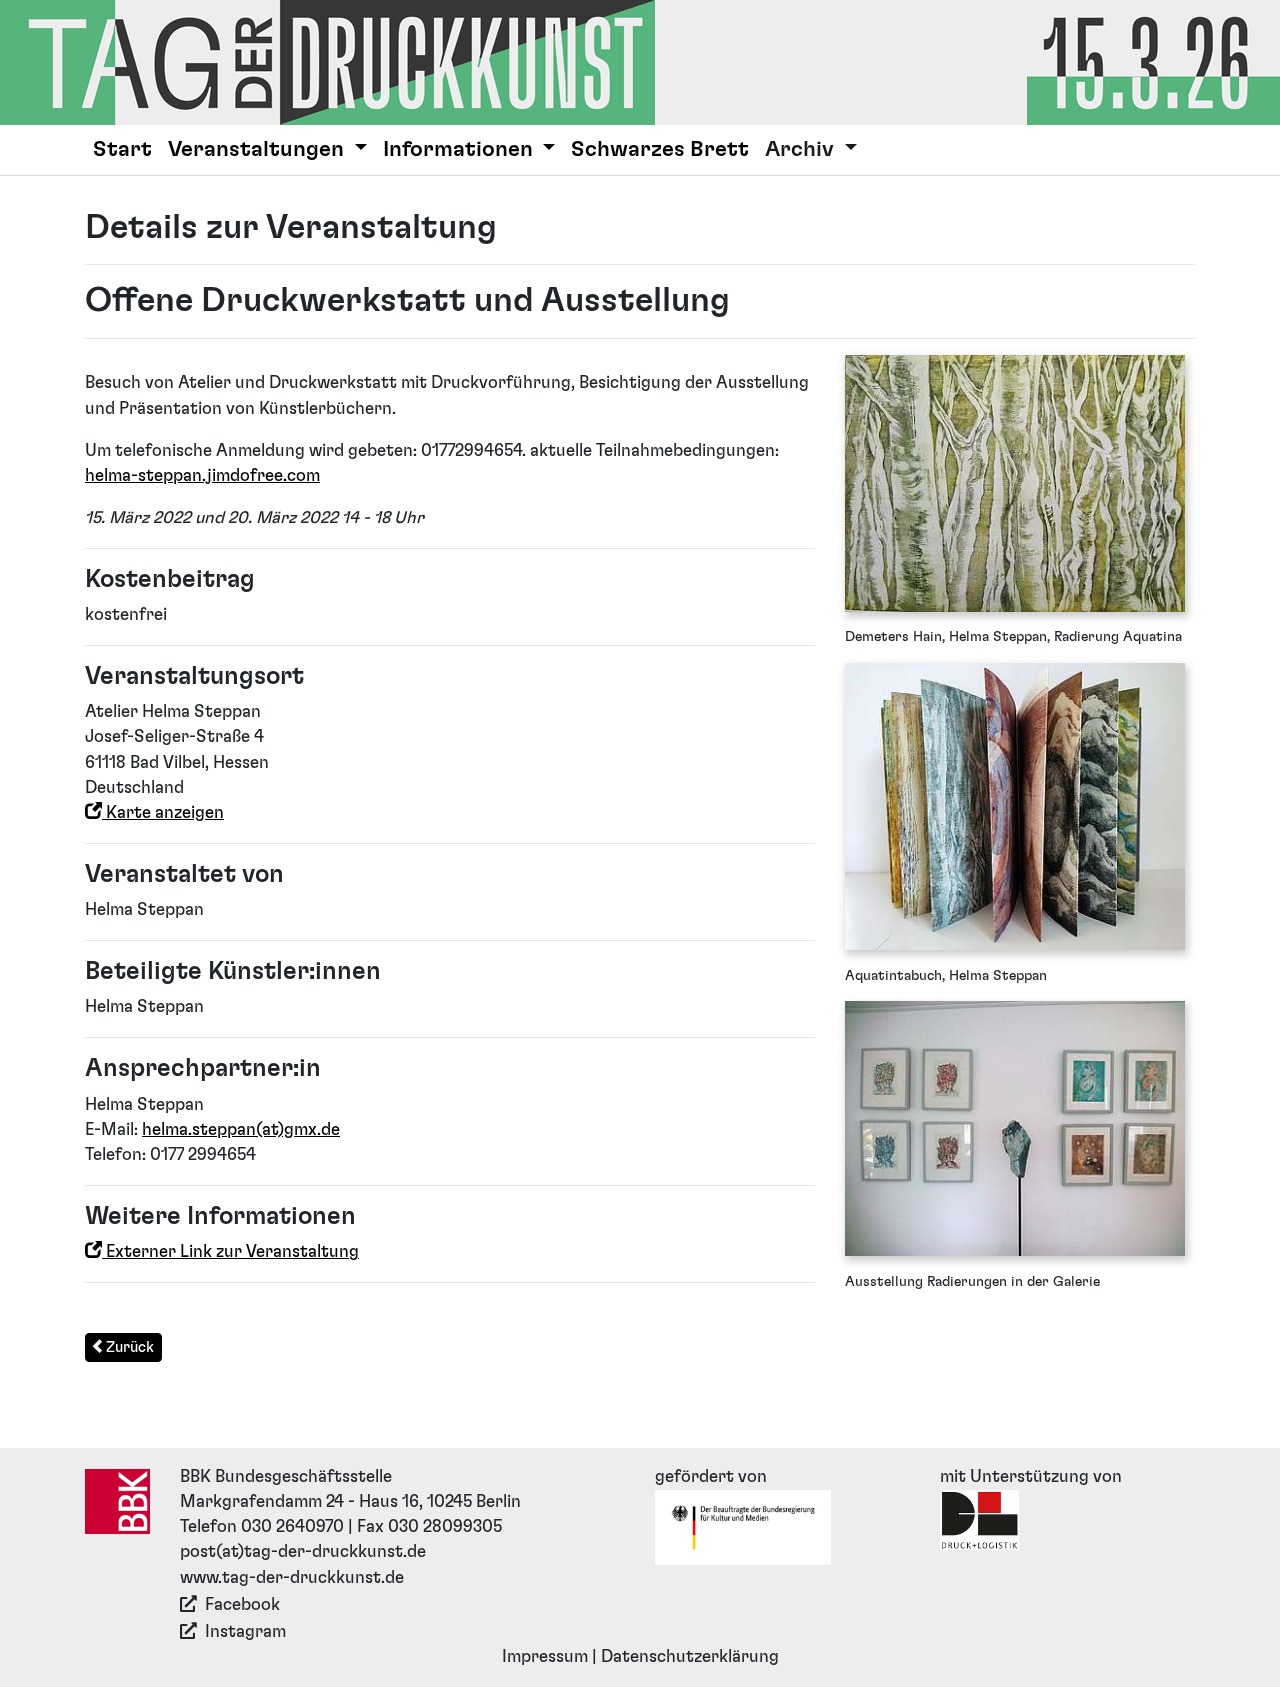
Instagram (245, 1632)
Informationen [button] (460, 149)
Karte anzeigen (163, 813)
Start (122, 149)
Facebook (242, 1605)
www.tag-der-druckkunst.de (292, 1578)
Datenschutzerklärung (690, 1657)
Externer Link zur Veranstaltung (230, 1252)
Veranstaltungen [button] (258, 149)
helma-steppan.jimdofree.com (202, 476)
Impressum (545, 1657)
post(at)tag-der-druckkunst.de (303, 1552)
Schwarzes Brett (660, 149)
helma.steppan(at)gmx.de (241, 1130)
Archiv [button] (802, 149)
